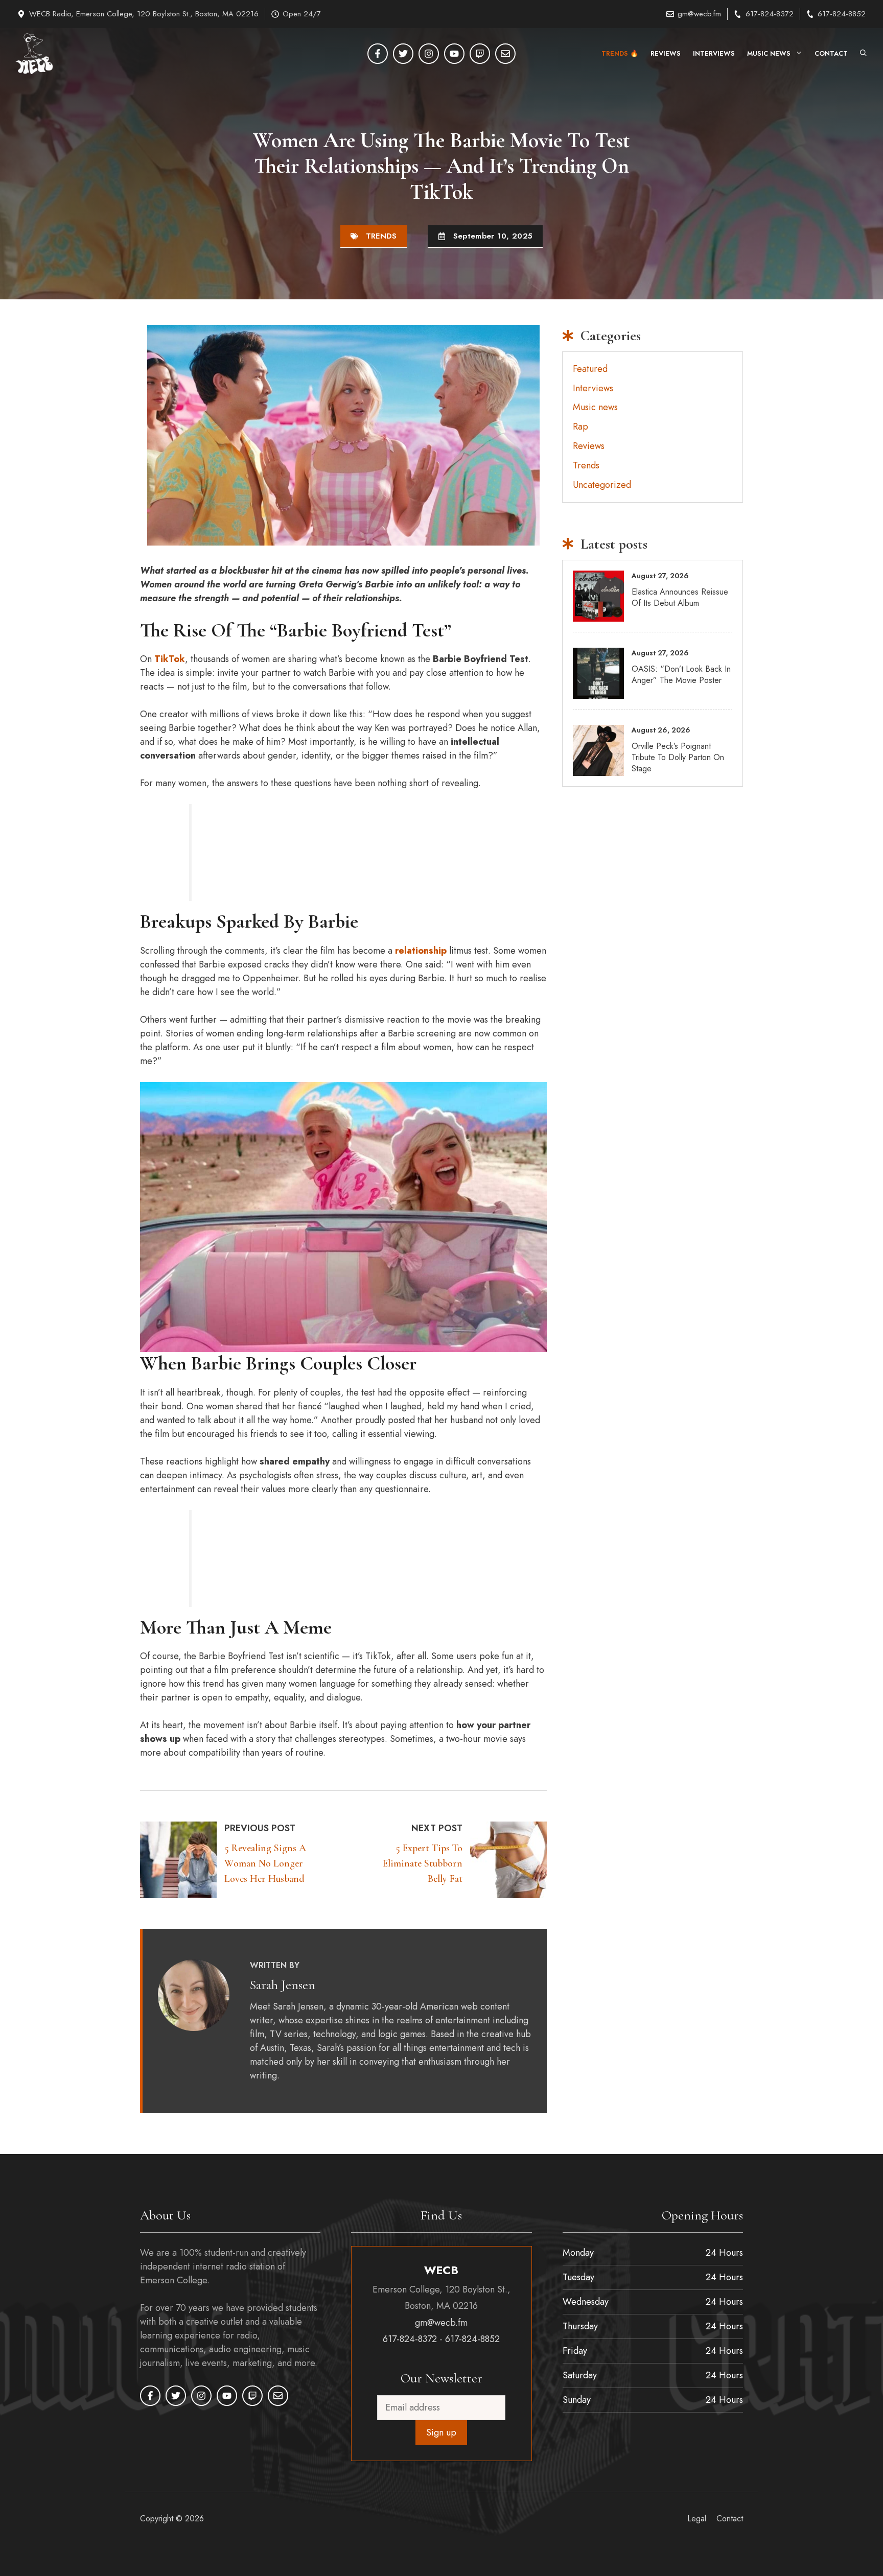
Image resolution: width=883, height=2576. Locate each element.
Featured (590, 369)
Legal (697, 2519)
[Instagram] (429, 54)
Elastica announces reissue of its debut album (680, 597)
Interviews (714, 53)
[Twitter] (403, 54)
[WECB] (34, 54)
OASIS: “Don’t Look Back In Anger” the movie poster (681, 675)
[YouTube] (454, 54)
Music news (769, 53)
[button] (863, 54)
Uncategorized (602, 485)
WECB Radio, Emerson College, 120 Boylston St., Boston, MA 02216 (144, 14)
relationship (421, 951)
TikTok (170, 659)
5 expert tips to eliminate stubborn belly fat (423, 1863)
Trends (381, 236)
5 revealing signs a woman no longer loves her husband (265, 1863)
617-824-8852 (842, 14)
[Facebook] (378, 54)
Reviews (666, 53)
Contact (831, 53)
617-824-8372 (770, 14)
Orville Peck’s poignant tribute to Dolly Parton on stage (678, 758)
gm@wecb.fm (699, 14)
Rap (580, 427)
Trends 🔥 (620, 53)
